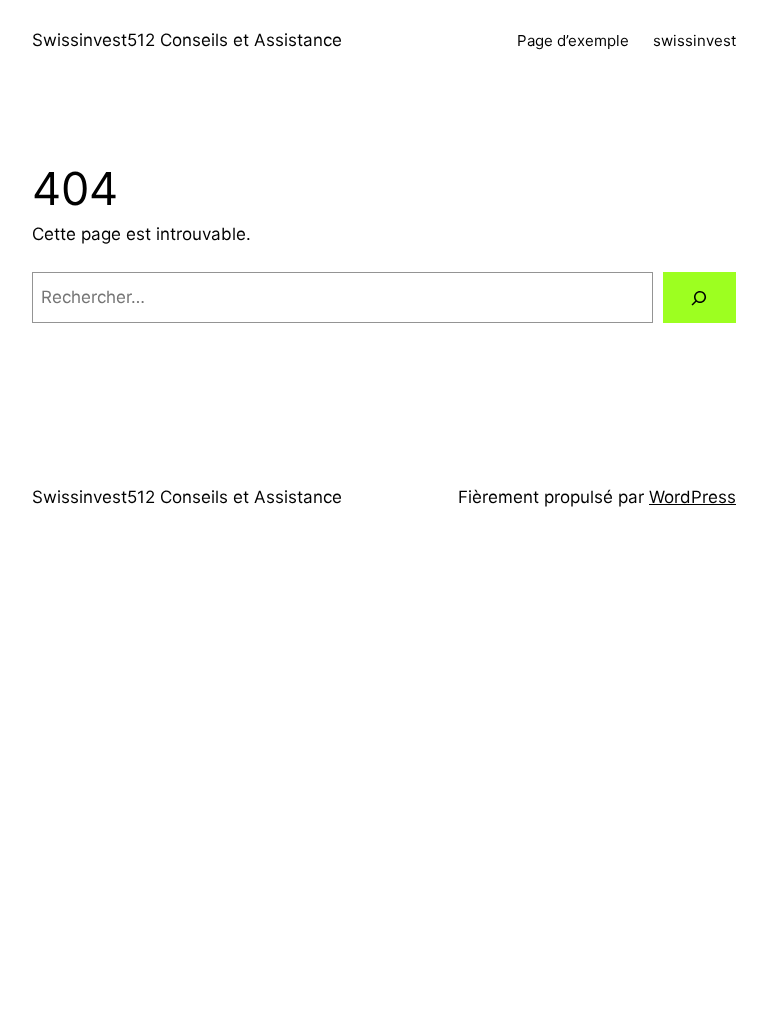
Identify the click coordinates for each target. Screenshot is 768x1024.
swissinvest (694, 40)
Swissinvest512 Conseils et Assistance (187, 40)
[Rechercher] (699, 297)
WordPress (692, 497)
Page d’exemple (573, 40)
